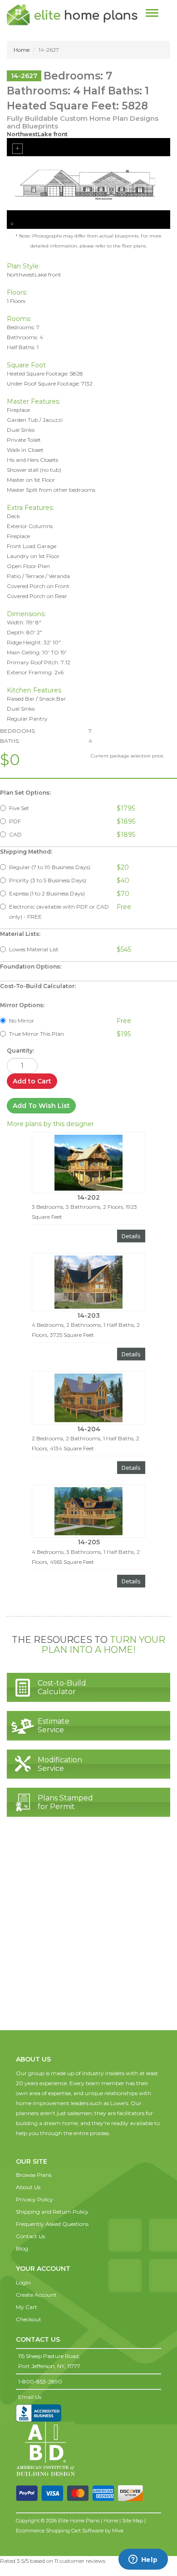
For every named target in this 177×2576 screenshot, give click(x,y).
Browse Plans (34, 2175)
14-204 (89, 1429)
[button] (34, 2152)
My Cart (27, 2307)
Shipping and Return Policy (52, 2212)
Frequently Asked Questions (52, 2224)
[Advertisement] (88, 1933)
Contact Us (30, 2236)
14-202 (88, 1197)
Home (22, 50)
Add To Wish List (41, 1106)
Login (23, 2282)
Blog (22, 2248)
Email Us (30, 2397)
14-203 (88, 1315)
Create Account (36, 2295)
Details (131, 1236)
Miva (118, 2531)
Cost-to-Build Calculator (62, 1687)
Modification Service (60, 1764)
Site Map (133, 2521)
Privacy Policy (34, 2199)
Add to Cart (32, 1081)
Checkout (29, 2319)
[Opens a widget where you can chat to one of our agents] (143, 2560)
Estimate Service (54, 1726)
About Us (28, 2187)
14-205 (89, 1542)
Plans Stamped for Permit (65, 1802)
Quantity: (20, 1051)
